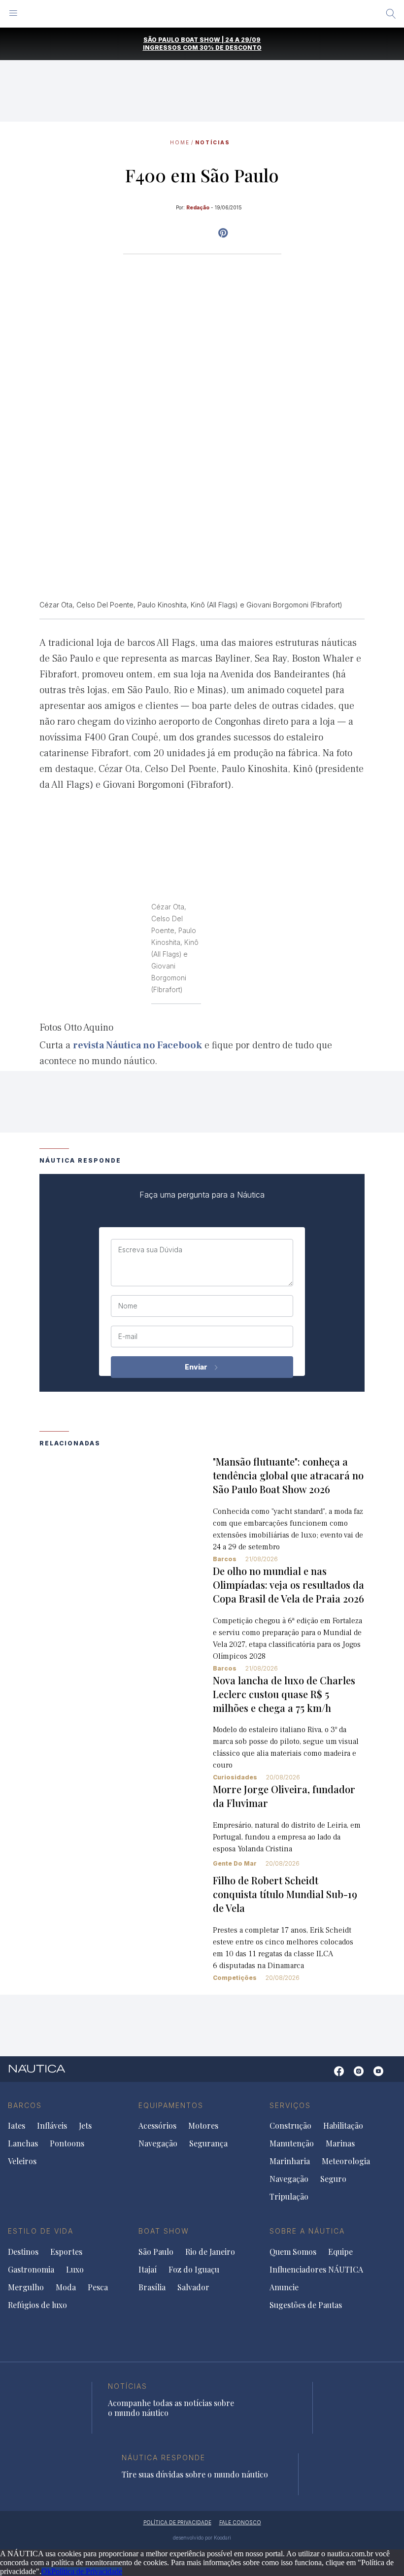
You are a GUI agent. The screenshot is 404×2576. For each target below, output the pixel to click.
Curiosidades (235, 1777)
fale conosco (240, 2522)
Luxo (75, 2270)
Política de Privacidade (87, 2571)
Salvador (193, 2287)
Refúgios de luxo (37, 2305)
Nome (128, 1306)
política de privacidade (177, 2522)
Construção (290, 2126)
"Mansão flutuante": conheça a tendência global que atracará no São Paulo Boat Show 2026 (288, 1475)
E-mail (128, 1337)
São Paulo (156, 2252)
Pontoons (67, 2143)
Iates (17, 2126)
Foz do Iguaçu (194, 2270)
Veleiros (22, 2161)
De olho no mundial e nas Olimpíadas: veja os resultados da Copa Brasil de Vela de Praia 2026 (288, 1585)
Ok (46, 2571)
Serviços (290, 2105)
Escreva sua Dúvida (150, 1250)
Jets (85, 2126)
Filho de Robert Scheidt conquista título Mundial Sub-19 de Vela (285, 1894)
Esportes (66, 2252)
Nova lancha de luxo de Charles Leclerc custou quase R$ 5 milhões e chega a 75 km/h (284, 1694)
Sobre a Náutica (307, 2231)
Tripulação (289, 2197)
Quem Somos (293, 2252)
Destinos (23, 2252)
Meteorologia (346, 2161)
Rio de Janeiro (210, 2252)
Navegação (158, 2143)
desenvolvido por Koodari (202, 2538)
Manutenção (292, 2143)
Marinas (340, 2143)
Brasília (152, 2287)
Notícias (213, 142)
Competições (235, 1978)
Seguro (333, 2179)
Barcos (225, 1559)
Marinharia (290, 2161)
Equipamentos (171, 2105)
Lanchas (23, 2143)
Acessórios (157, 2126)
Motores (203, 2126)
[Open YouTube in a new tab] (223, 233)
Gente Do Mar (235, 1863)
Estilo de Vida (41, 2231)
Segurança (208, 2143)
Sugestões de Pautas (306, 2305)
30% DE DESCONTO (231, 48)
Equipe (340, 2252)
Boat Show (164, 2231)
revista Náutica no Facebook (137, 1045)
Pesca (98, 2287)
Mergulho (26, 2287)
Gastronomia (31, 2270)
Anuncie (284, 2287)
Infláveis (52, 2126)
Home (180, 142)
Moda (66, 2287)
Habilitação (343, 2126)
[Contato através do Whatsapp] (324, 2076)
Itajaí (148, 2270)
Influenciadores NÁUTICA (316, 2270)
